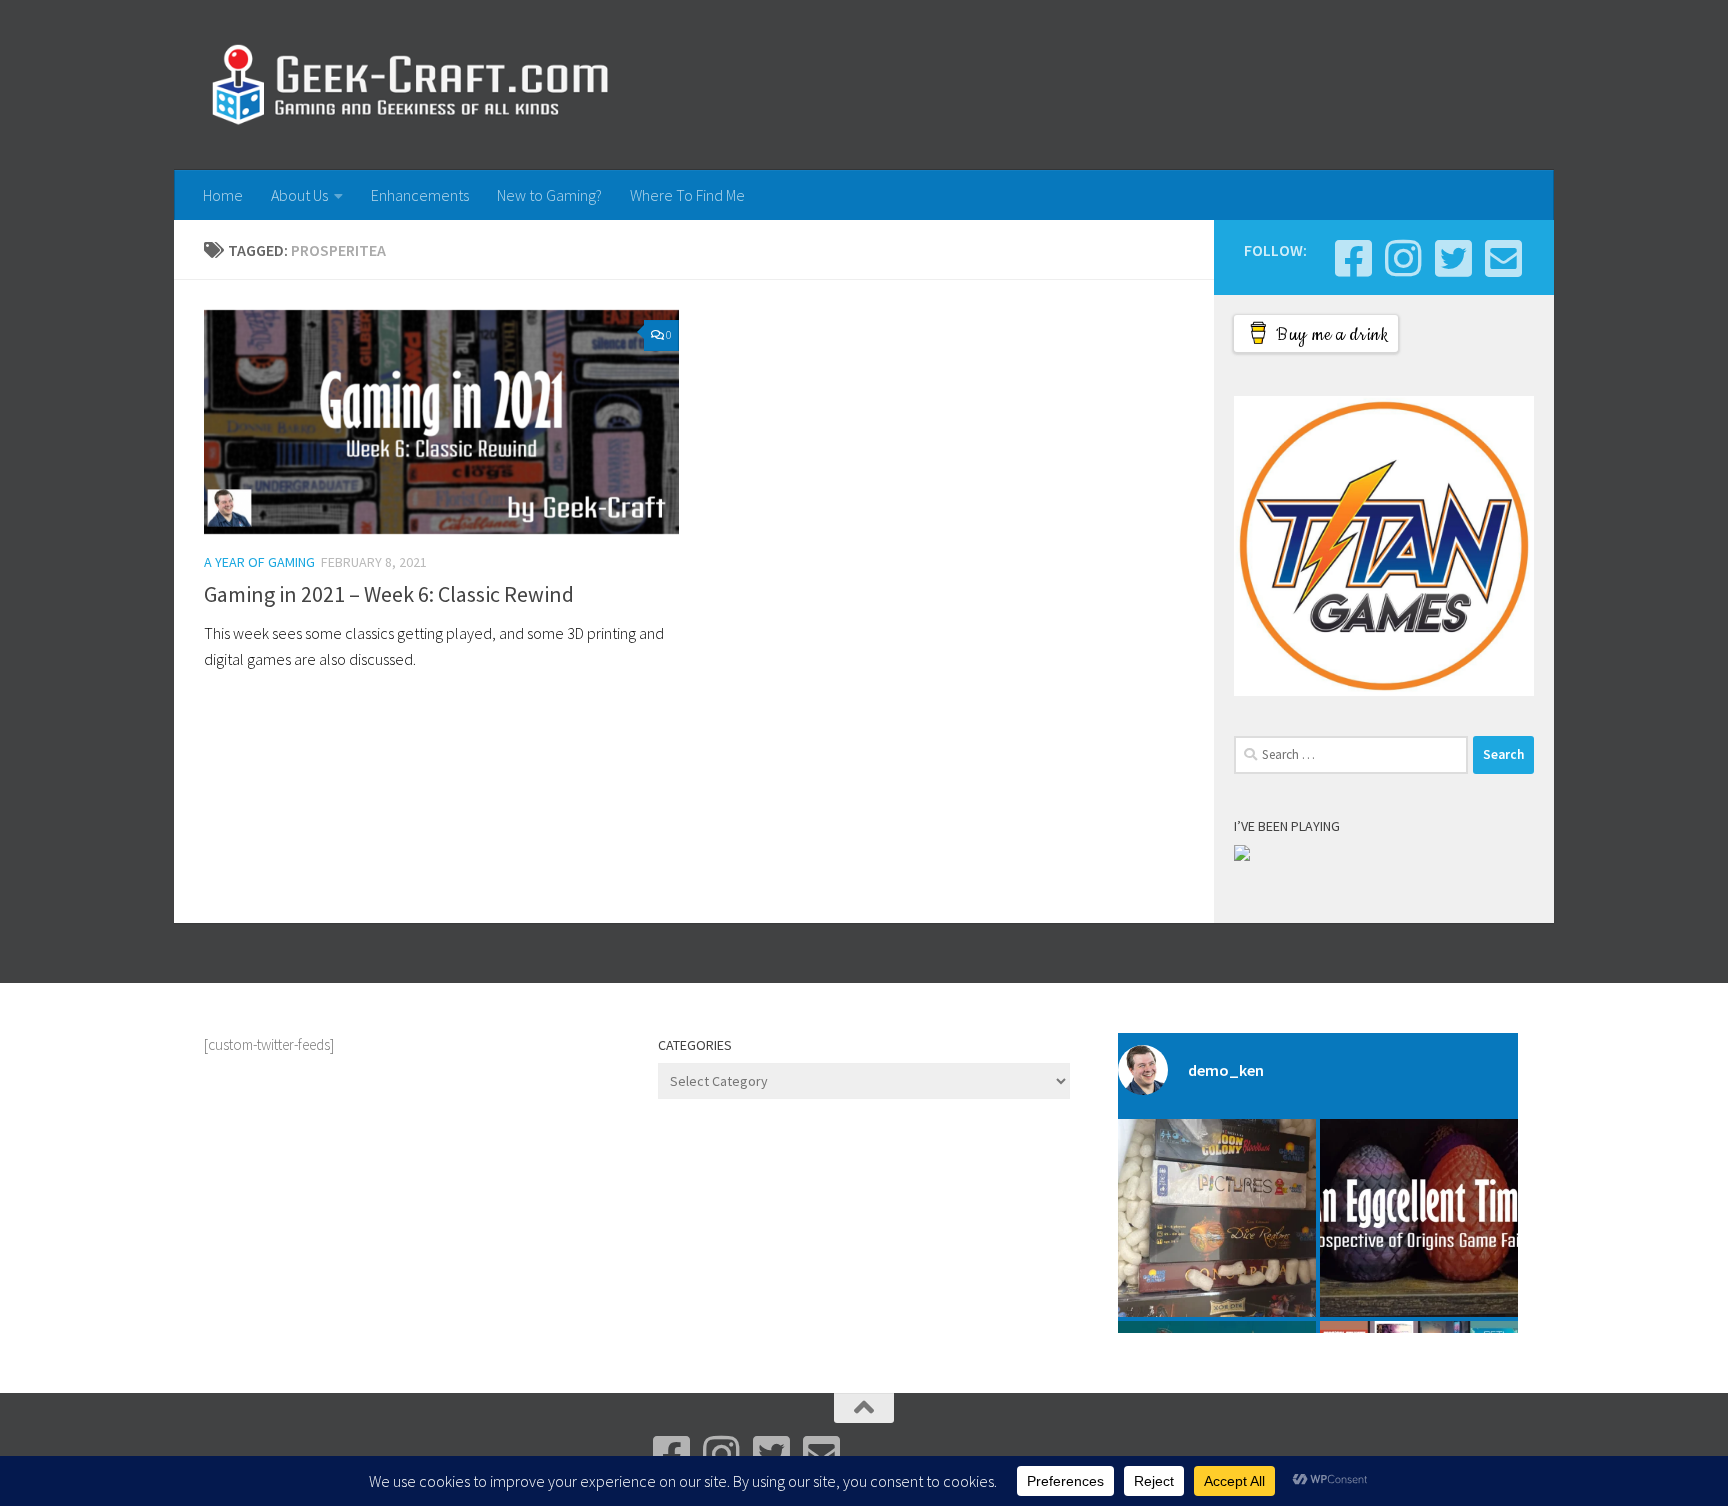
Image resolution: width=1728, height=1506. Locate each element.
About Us (299, 195)
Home (223, 195)
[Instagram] (1403, 258)
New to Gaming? (549, 195)
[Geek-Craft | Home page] (409, 85)
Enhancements (420, 195)
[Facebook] (1353, 258)
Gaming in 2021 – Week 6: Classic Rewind (389, 594)
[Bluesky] (1453, 258)
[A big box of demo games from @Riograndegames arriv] (1217, 1218)
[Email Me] (1503, 258)
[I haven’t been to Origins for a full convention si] (1419, 1218)
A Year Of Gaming (259, 562)
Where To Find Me (687, 195)
